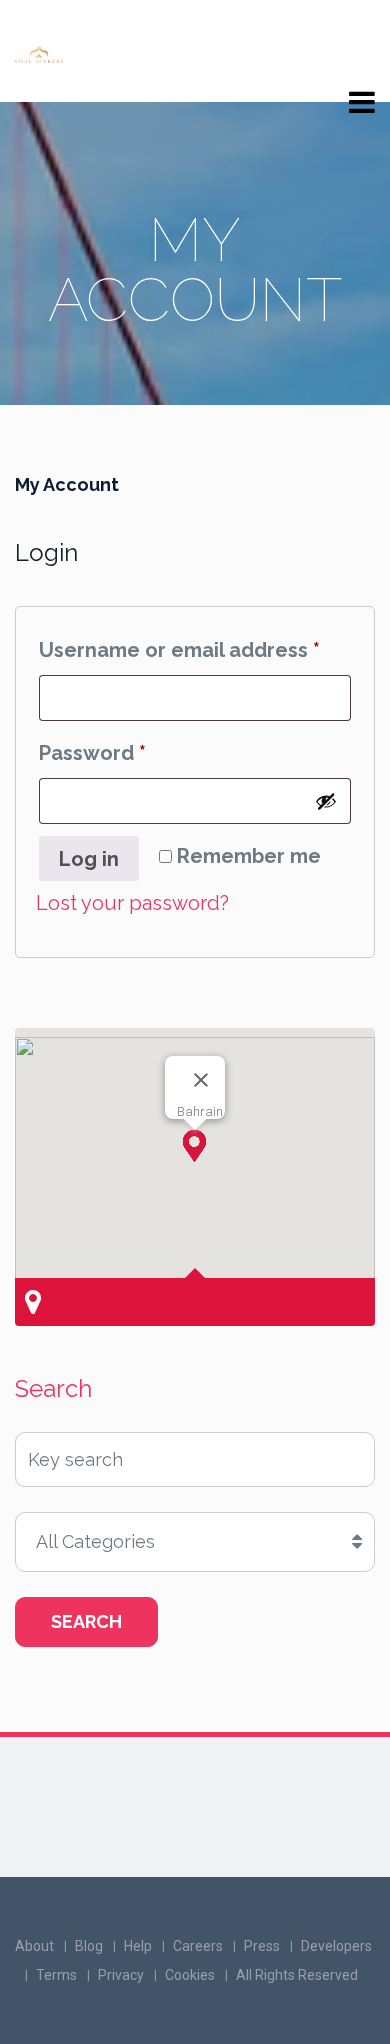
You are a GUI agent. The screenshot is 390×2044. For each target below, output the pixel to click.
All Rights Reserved (297, 1975)
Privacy (121, 1975)
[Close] (201, 1080)
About (34, 1946)
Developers (336, 1946)
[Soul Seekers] (39, 52)
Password (137, 752)
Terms (56, 1975)
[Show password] (326, 801)
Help (138, 1946)
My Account (67, 484)
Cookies (190, 1975)
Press (262, 1946)
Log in (89, 859)
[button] (194, 1146)
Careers (198, 1946)
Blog (89, 1946)
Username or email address (195, 649)
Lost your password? (132, 903)
